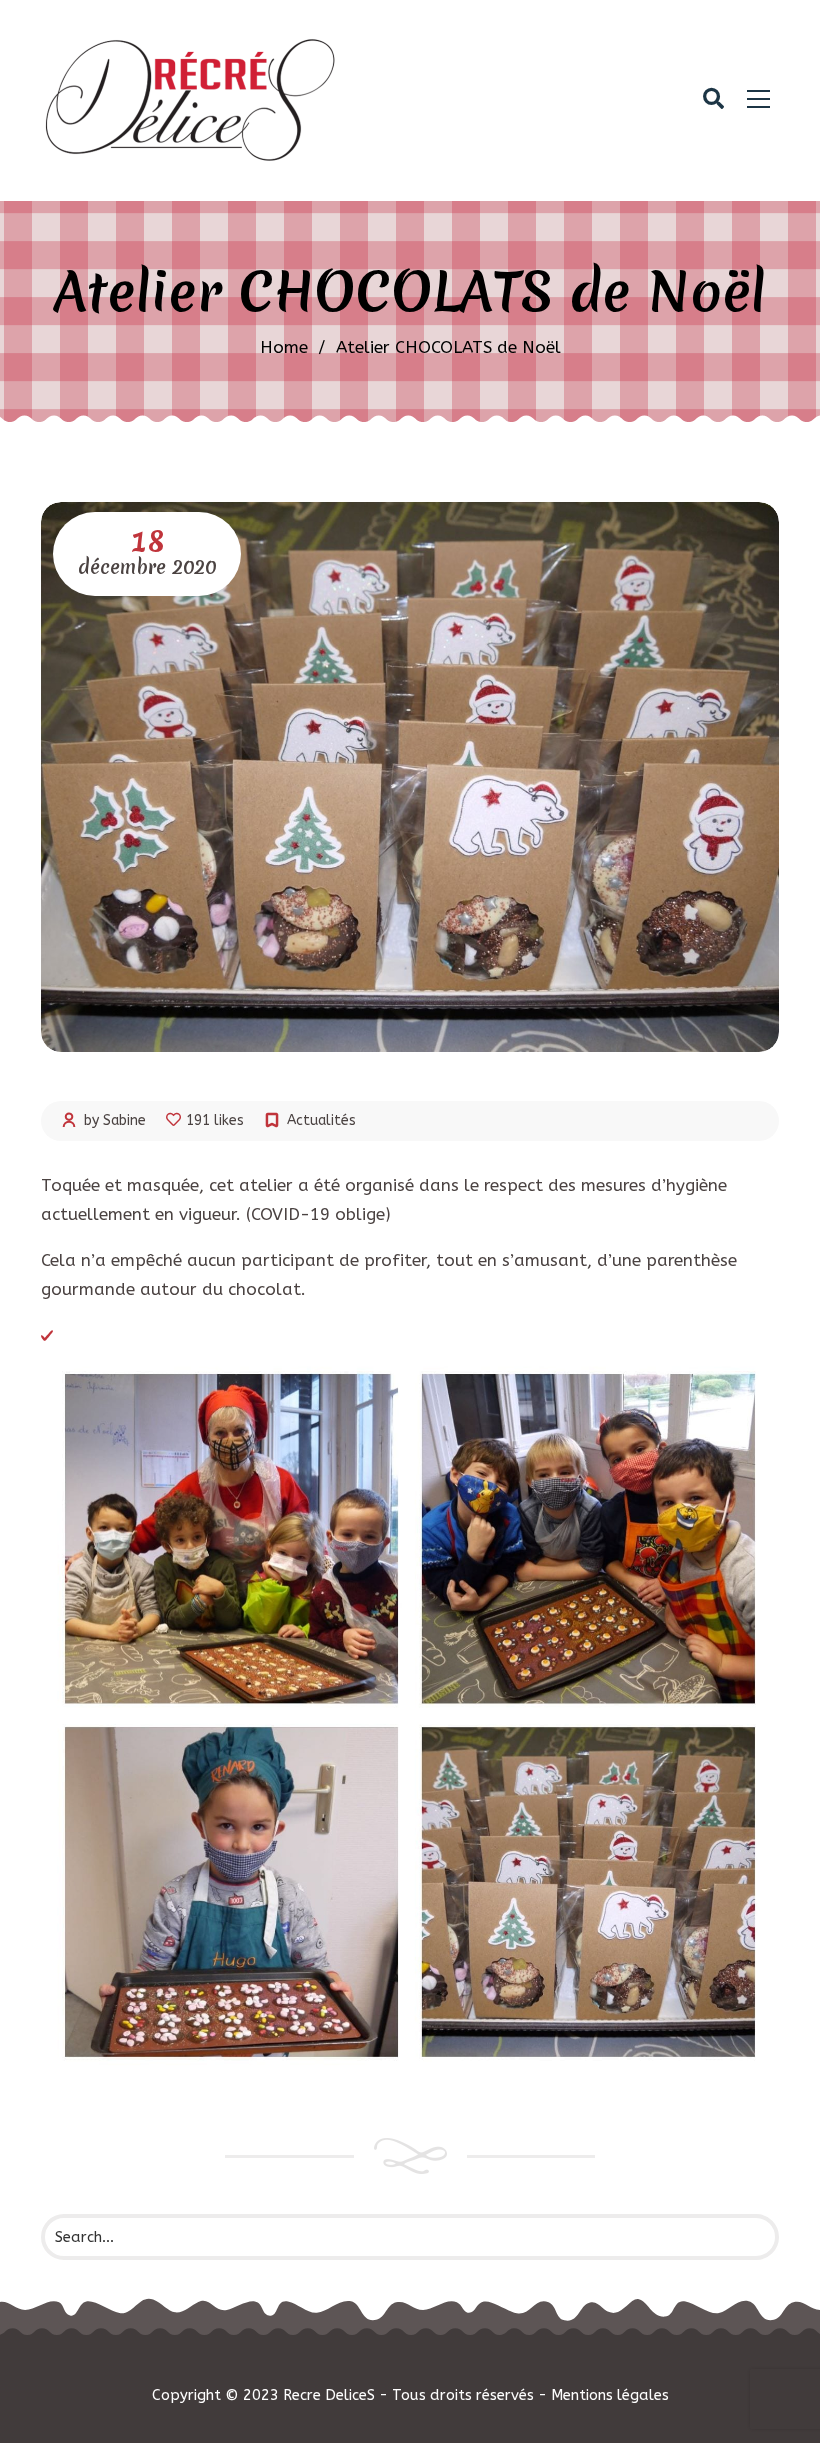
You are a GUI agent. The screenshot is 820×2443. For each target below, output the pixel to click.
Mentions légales (610, 2395)
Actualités (321, 1120)
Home (284, 347)
